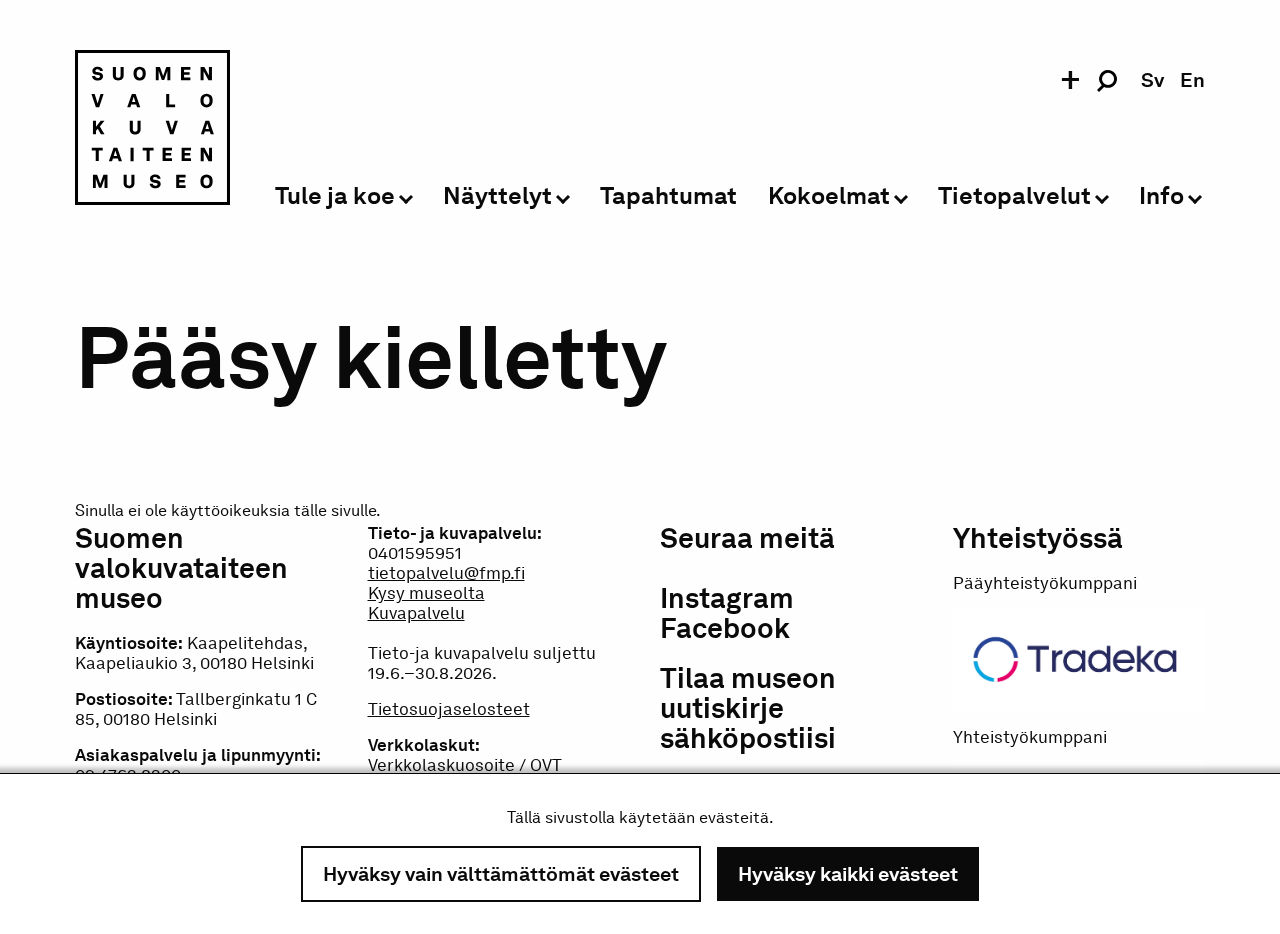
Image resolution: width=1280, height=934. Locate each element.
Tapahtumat (668, 196)
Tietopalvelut (1014, 196)
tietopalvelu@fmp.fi (446, 573)
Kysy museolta (426, 593)
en (1192, 80)
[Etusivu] (152, 131)
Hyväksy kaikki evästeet (848, 874)
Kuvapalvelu (416, 613)
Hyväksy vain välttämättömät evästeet (501, 874)
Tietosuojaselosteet (449, 709)
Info (1161, 196)
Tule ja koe (335, 196)
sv (1152, 80)
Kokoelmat (829, 196)
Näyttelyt (497, 196)
